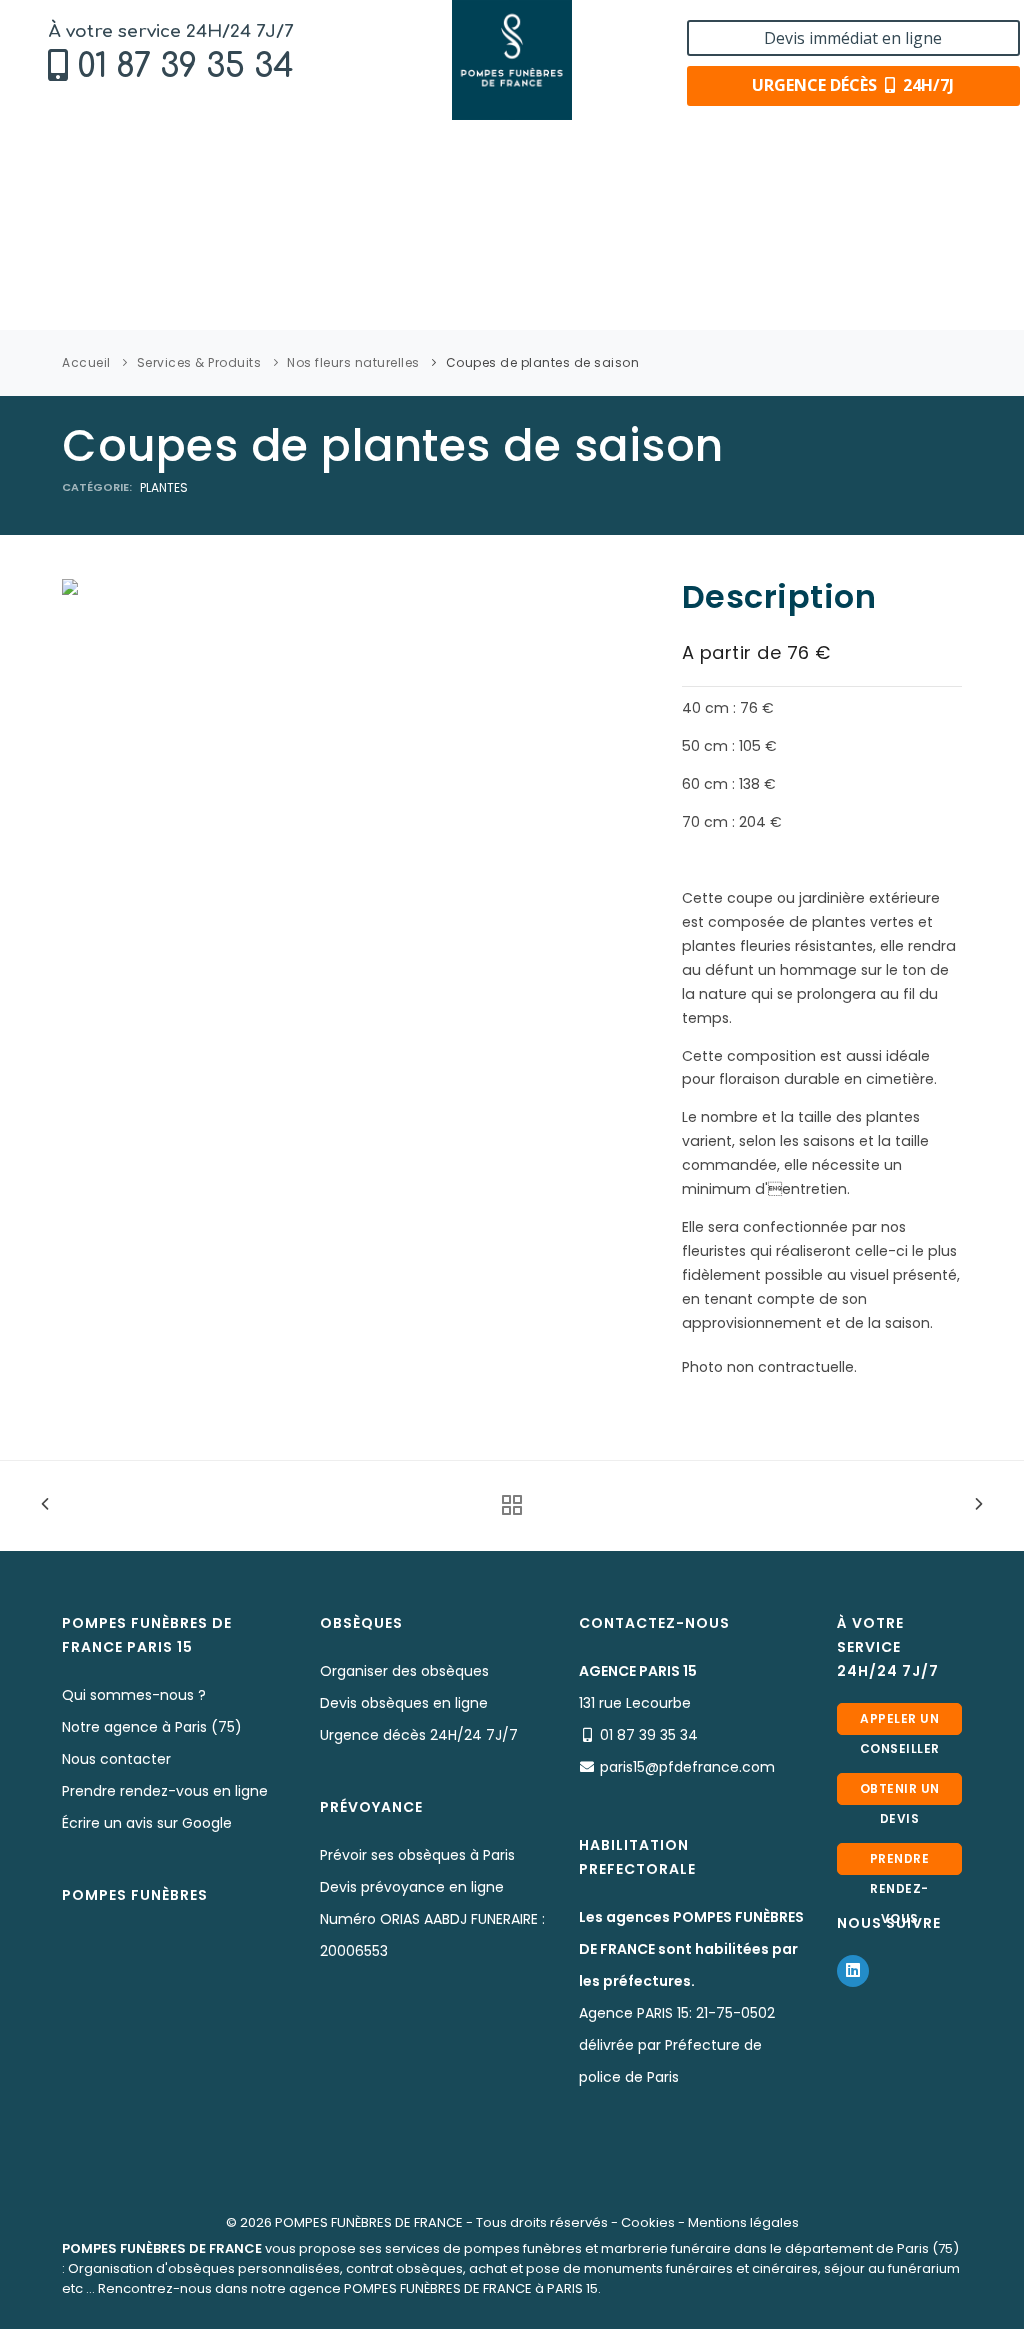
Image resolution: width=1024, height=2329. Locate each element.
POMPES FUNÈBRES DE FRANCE (369, 2222)
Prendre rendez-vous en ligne (165, 1791)
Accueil (86, 362)
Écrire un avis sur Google (147, 1823)
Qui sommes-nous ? (134, 1695)
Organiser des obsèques (404, 1671)
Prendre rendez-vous (900, 1862)
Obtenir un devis (900, 1792)
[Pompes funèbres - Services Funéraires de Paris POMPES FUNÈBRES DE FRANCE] (512, 60)
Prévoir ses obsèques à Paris (417, 1855)
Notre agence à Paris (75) (152, 1727)
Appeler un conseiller (900, 1722)
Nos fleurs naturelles (353, 362)
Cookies (648, 2222)
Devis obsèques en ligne (404, 1703)
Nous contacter (116, 1759)
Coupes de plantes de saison (543, 362)
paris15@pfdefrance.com (687, 1767)
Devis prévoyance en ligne (412, 1887)
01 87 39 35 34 (185, 66)
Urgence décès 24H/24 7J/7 (419, 1735)
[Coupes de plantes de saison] (70, 586)
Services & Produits (199, 362)
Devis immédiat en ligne (853, 38)
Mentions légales (743, 2222)
